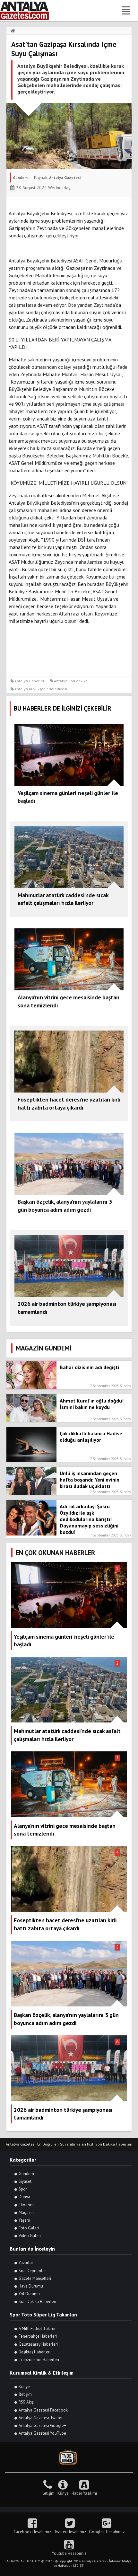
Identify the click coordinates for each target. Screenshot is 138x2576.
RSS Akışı (26, 2402)
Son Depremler (32, 2271)
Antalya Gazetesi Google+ (42, 2426)
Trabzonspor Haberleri (39, 2360)
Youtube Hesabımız (69, 2553)
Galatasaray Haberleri (38, 2344)
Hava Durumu (31, 2286)
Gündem (26, 2174)
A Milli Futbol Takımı (37, 2328)
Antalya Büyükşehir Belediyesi (41, 689)
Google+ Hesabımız (107, 2532)
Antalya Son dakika (71, 681)
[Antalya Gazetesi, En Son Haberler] (29, 10)
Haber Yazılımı (84, 2493)
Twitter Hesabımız (70, 2532)
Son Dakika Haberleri (37, 2302)
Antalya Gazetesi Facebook (43, 2410)
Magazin (26, 2213)
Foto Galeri (29, 2228)
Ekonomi (27, 2205)
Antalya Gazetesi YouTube (42, 2433)
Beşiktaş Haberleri (34, 2352)
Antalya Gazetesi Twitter (41, 2418)
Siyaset (25, 2181)
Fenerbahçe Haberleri (38, 2336)
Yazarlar (26, 2263)
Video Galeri (30, 2236)
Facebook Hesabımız (32, 2532)
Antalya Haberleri (30, 681)
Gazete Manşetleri (35, 2278)
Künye (24, 2387)
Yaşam (24, 2220)
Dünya (24, 2197)
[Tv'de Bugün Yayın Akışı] (69, 2457)
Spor (23, 2189)
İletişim (25, 2394)
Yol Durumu (29, 2294)
